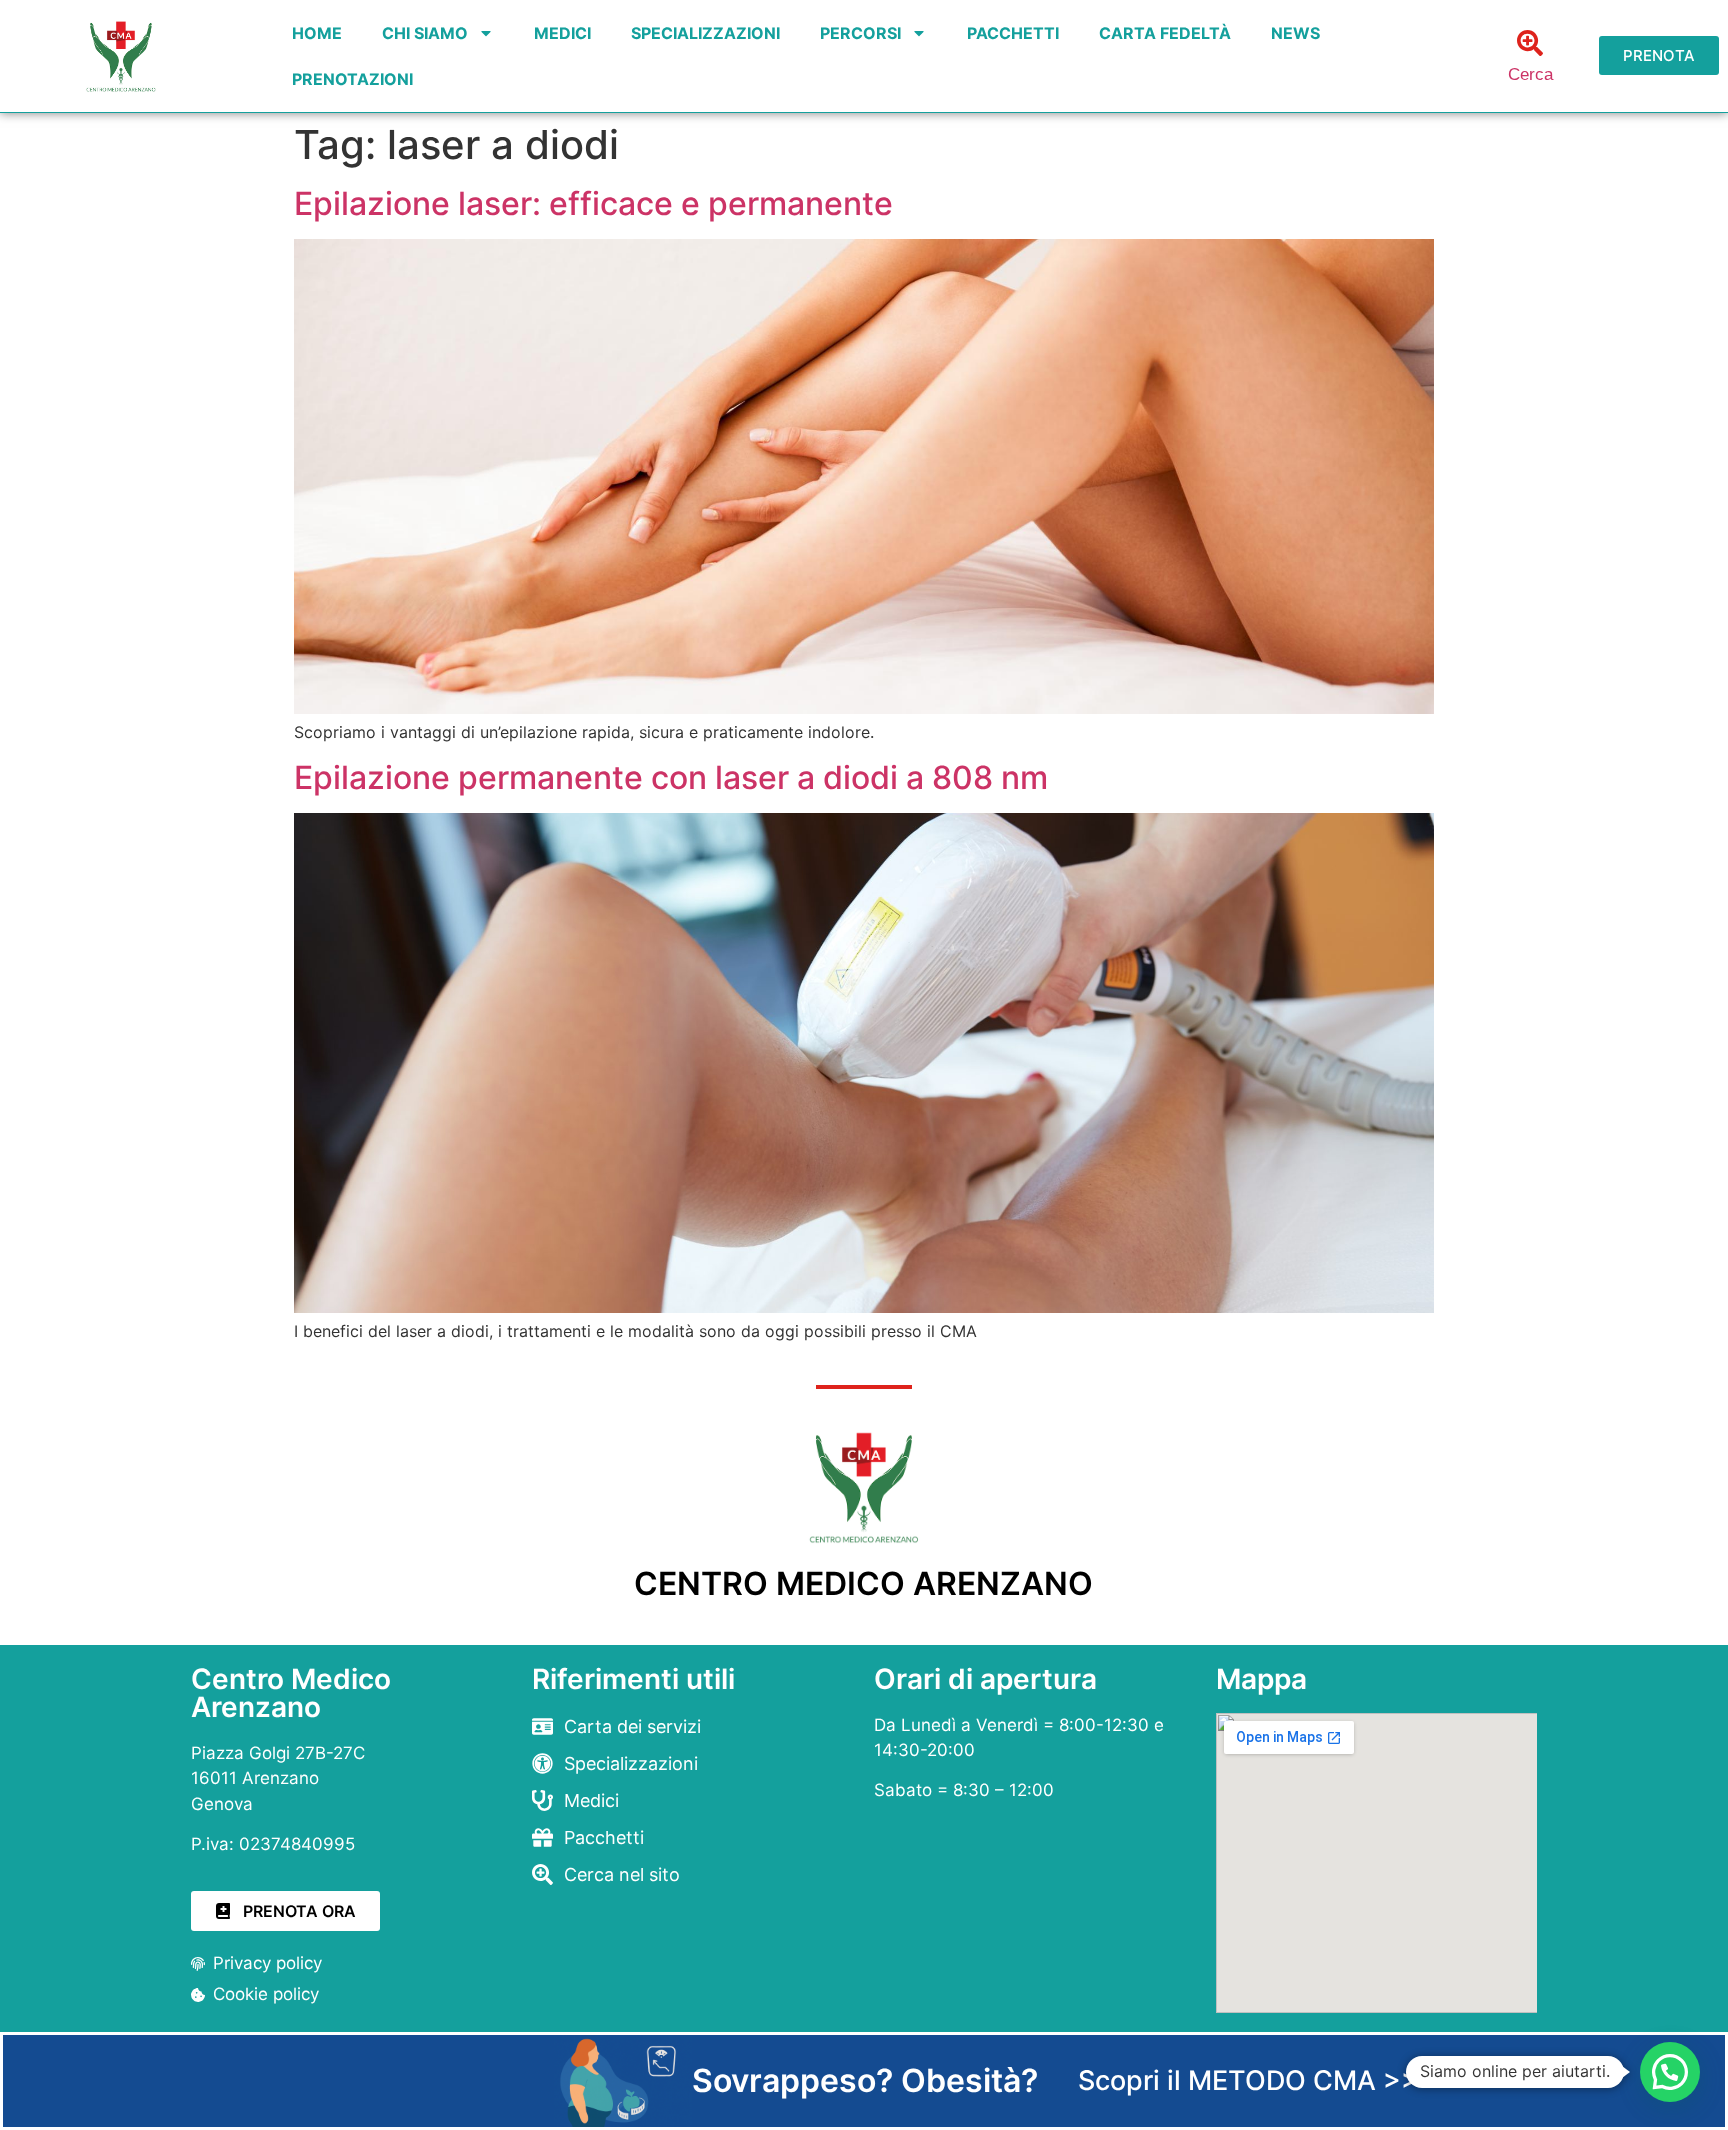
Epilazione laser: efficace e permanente (593, 203)
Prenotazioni (352, 79)
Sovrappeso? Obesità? (865, 2080)
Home (317, 33)
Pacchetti (1013, 33)
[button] (1670, 2072)
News (1295, 33)
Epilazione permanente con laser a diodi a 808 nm (671, 777)
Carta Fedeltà (1165, 33)
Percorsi (860, 33)
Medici (562, 33)
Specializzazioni (705, 33)
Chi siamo (425, 33)
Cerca (1530, 74)
